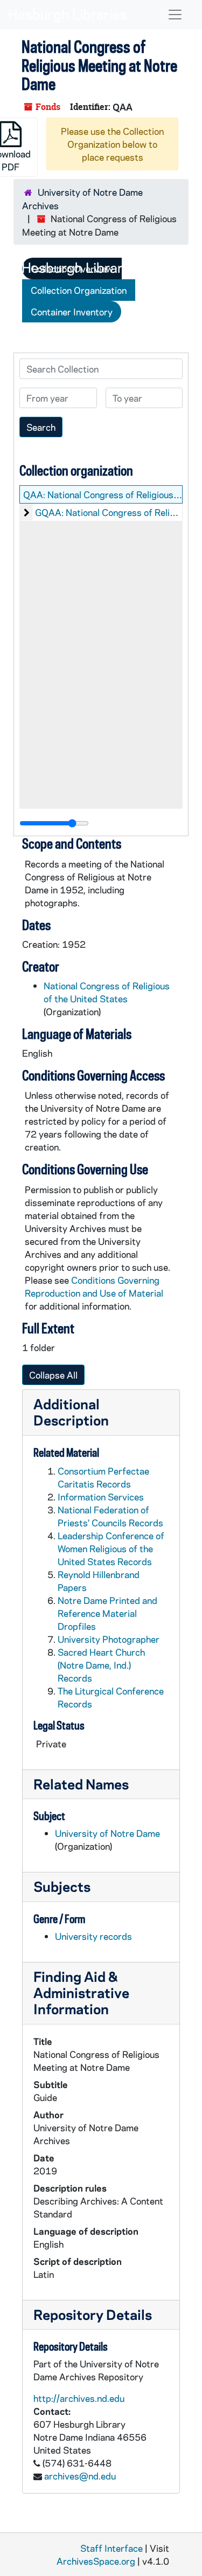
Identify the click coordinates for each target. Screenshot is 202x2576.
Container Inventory (72, 312)
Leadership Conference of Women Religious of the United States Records (111, 1548)
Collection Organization (79, 290)
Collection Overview (72, 268)
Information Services (101, 1497)
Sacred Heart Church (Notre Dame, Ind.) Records (101, 1665)
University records (93, 1936)
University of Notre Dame (107, 1833)
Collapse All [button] (53, 1375)
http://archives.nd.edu (79, 2398)
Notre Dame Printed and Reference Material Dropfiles (107, 1613)
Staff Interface (112, 2548)
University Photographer (109, 1639)
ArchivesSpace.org (96, 2561)
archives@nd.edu (80, 2476)
